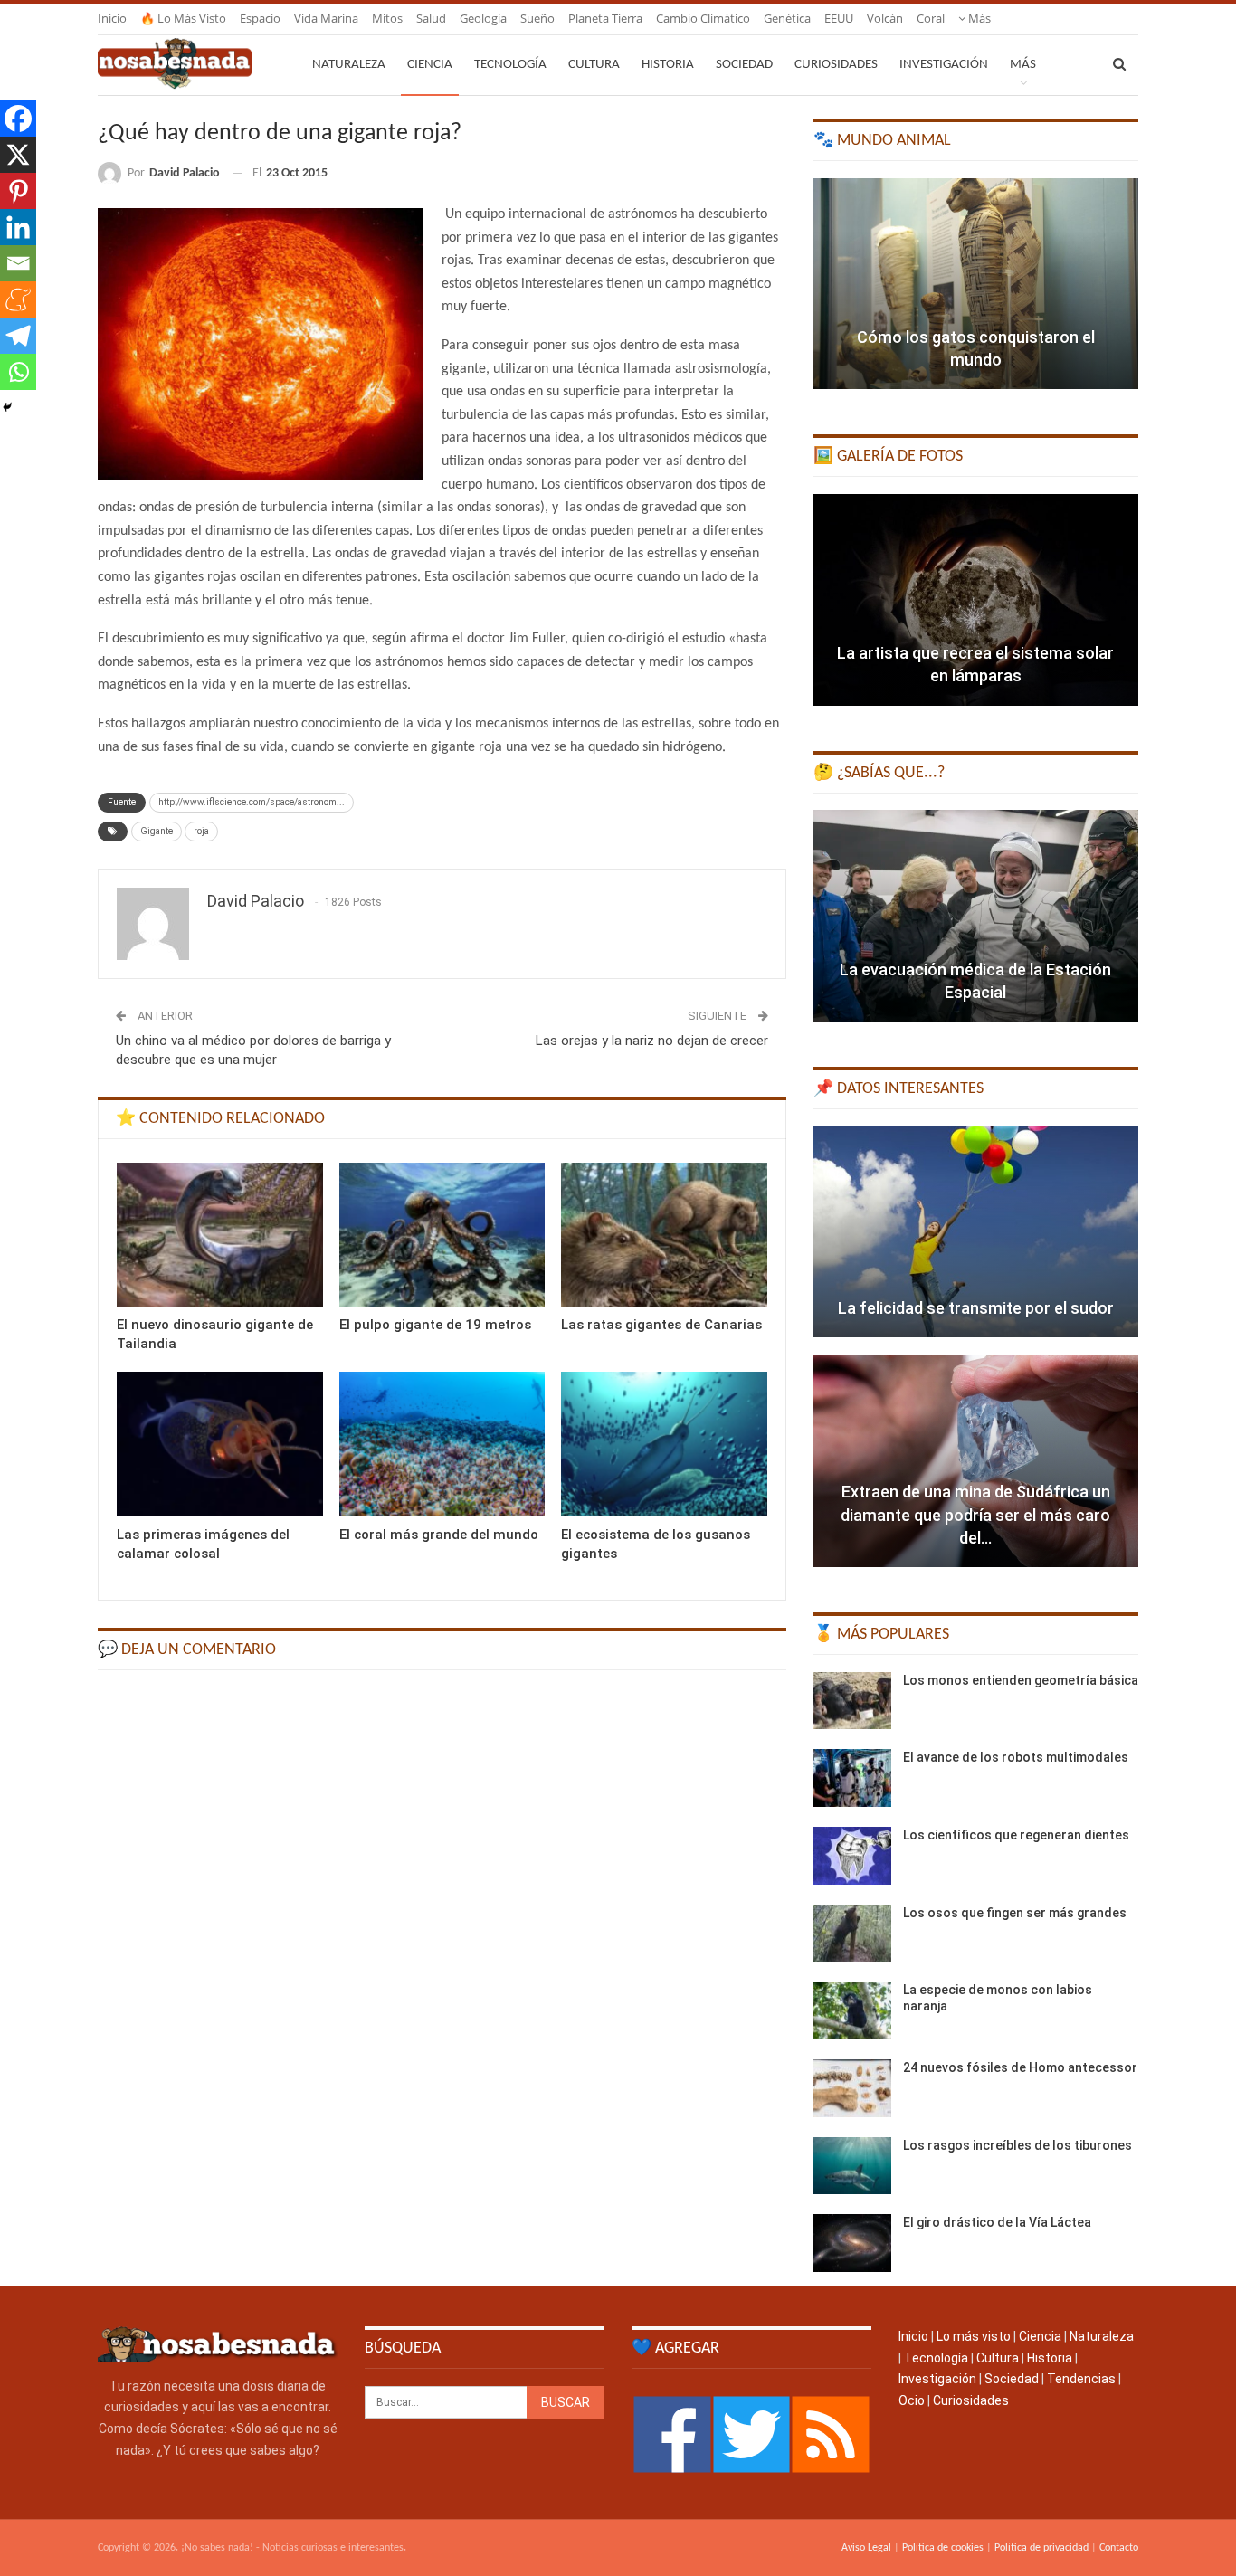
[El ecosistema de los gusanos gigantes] (664, 1444)
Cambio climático (703, 18)
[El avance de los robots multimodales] (852, 1778)
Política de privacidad (1041, 2548)
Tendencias (1081, 2379)
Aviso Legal (866, 2548)
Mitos (387, 18)
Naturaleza (349, 65)
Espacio (260, 18)
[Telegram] (18, 336)
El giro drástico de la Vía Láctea (997, 2222)
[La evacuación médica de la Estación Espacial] (976, 916)
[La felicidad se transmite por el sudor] (976, 1232)
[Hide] (7, 407)
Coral (931, 18)
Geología (483, 18)
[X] (18, 155)
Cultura (594, 65)
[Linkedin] (18, 227)
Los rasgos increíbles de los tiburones (1017, 2145)
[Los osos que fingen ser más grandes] (852, 1934)
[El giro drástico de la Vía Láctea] (852, 2243)
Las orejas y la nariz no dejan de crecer (652, 1041)
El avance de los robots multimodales (1016, 1757)
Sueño (537, 18)
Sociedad (744, 65)
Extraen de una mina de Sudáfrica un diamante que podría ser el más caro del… (975, 1514)
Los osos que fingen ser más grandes (1015, 1913)
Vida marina (326, 18)
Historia (668, 65)
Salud (431, 18)
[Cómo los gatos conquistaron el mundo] (976, 284)
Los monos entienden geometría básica (1021, 1680)
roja (201, 831)
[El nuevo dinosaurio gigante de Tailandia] (220, 1235)
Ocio (912, 2400)
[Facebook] (18, 119)
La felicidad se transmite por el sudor (976, 1308)
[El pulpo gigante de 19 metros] (442, 1235)
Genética (787, 18)
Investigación (944, 65)
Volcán (885, 18)
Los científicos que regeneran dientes (1016, 1835)
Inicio (112, 18)
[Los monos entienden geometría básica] (852, 1701)
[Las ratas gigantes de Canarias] (664, 1235)
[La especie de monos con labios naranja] (852, 2010)
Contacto (1119, 2548)
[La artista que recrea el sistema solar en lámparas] (976, 600)
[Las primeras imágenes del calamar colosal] (220, 1444)
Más (978, 18)
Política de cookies (943, 2548)
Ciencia (430, 65)
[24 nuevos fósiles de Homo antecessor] (852, 2088)
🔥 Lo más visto (183, 18)
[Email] (18, 263)
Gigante (157, 831)
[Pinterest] (18, 191)
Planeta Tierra (605, 18)
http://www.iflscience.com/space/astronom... (252, 802)
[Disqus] (442, 1913)
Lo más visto (974, 2336)
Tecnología (510, 65)
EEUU (839, 18)
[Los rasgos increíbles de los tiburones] (852, 2166)
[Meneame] (18, 299)
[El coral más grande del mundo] (442, 1444)
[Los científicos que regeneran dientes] (852, 1856)
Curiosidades (836, 65)
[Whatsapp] (18, 372)
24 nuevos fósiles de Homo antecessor (1020, 2067)
